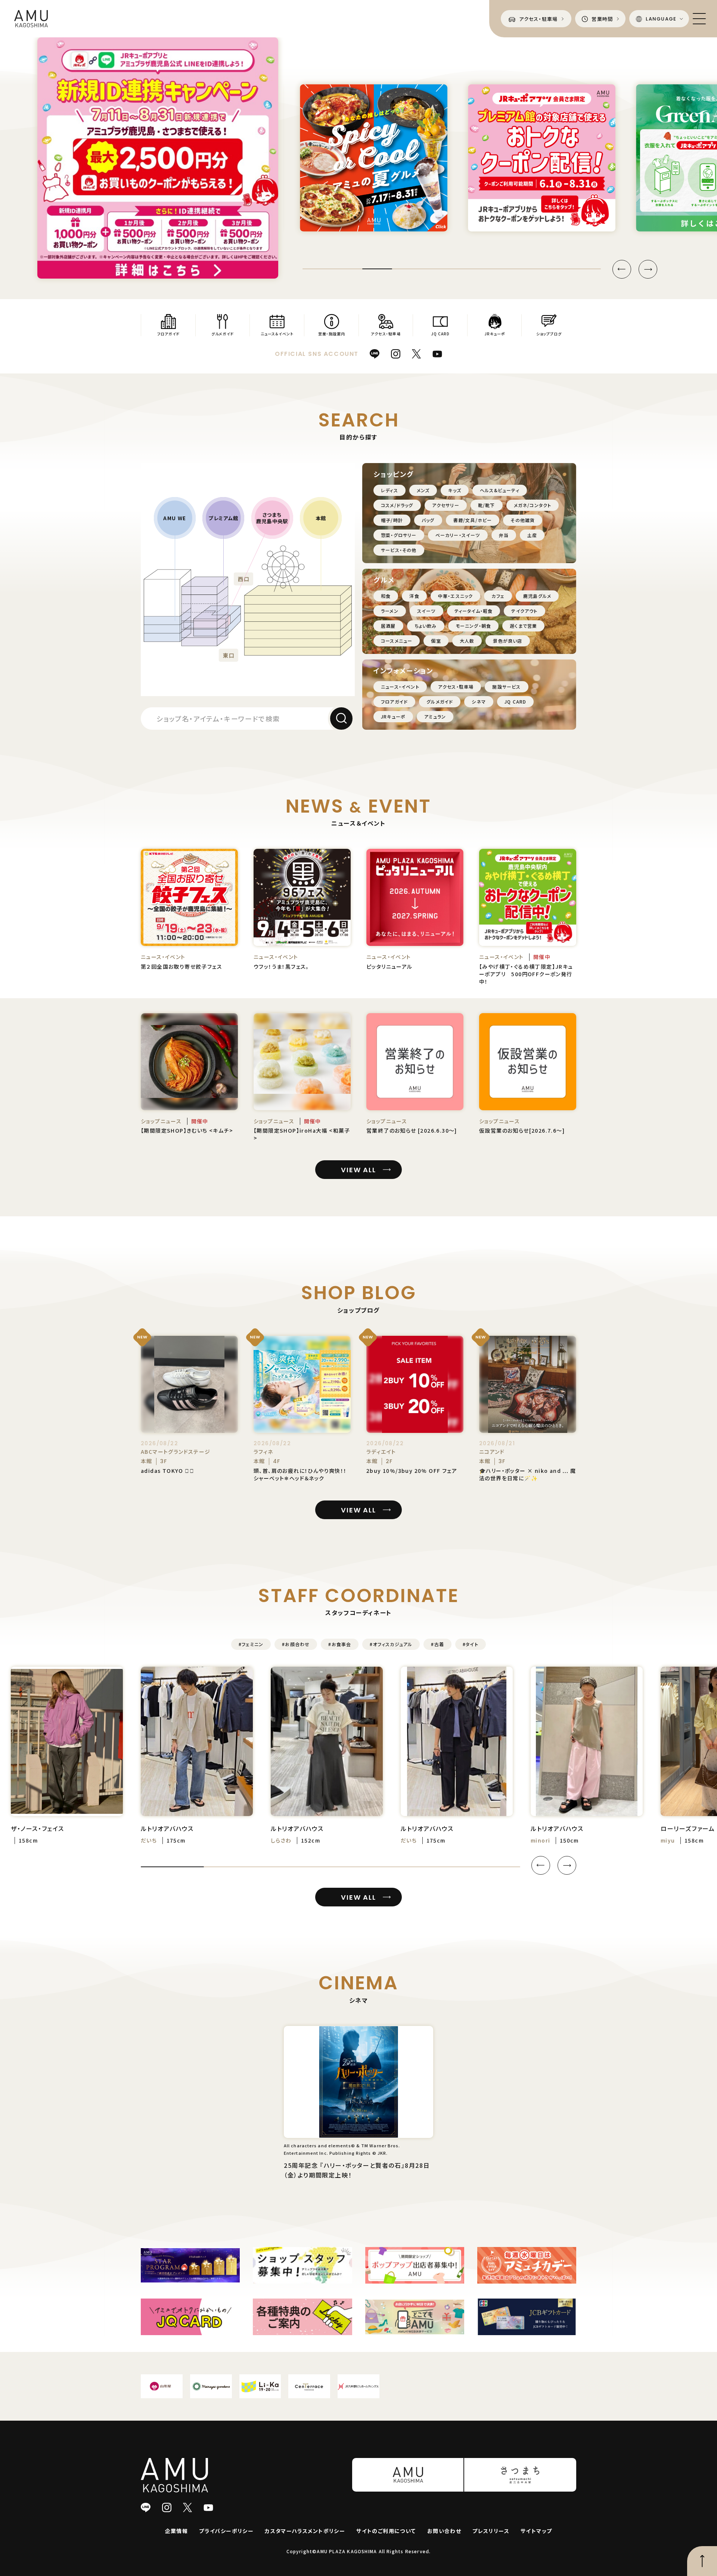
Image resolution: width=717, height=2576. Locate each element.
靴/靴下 (487, 505)
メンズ (423, 490)
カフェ (498, 596)
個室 (436, 641)
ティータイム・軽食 (474, 611)
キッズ (455, 490)
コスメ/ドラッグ (397, 505)
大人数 (467, 641)
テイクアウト (524, 611)
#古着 (437, 1644)
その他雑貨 (523, 520)
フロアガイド (394, 702)
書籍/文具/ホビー (473, 520)
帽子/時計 (392, 520)
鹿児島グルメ (537, 596)
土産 (532, 535)
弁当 (504, 535)
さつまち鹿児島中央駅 (272, 518)
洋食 (414, 596)
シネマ (479, 702)
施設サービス (506, 687)
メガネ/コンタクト (533, 505)
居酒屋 (388, 626)
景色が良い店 (508, 641)
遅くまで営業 (523, 626)
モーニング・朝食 (474, 626)
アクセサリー (446, 505)
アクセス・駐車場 (456, 687)
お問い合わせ (444, 2531)
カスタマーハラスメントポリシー (305, 2531)
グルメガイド (440, 702)
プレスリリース (491, 2531)
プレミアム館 (223, 518)
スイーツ (426, 611)
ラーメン (390, 611)
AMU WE (175, 518)
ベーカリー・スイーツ (458, 535)
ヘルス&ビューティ (500, 490)
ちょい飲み (426, 626)
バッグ (428, 520)
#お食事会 (340, 1644)
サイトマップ (536, 2531)
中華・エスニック (456, 596)
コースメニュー (397, 641)
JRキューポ (393, 716)
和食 (386, 596)
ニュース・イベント (400, 687)
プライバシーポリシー (226, 2531)
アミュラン (435, 716)
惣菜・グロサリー (399, 535)
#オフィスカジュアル (391, 1644)
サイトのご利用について (386, 2531)
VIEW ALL (358, 1170)
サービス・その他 (399, 550)
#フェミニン (251, 1644)
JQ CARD (515, 702)
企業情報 (177, 2531)
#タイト (471, 1644)
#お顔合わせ (296, 1644)
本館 (321, 518)
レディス (389, 490)
